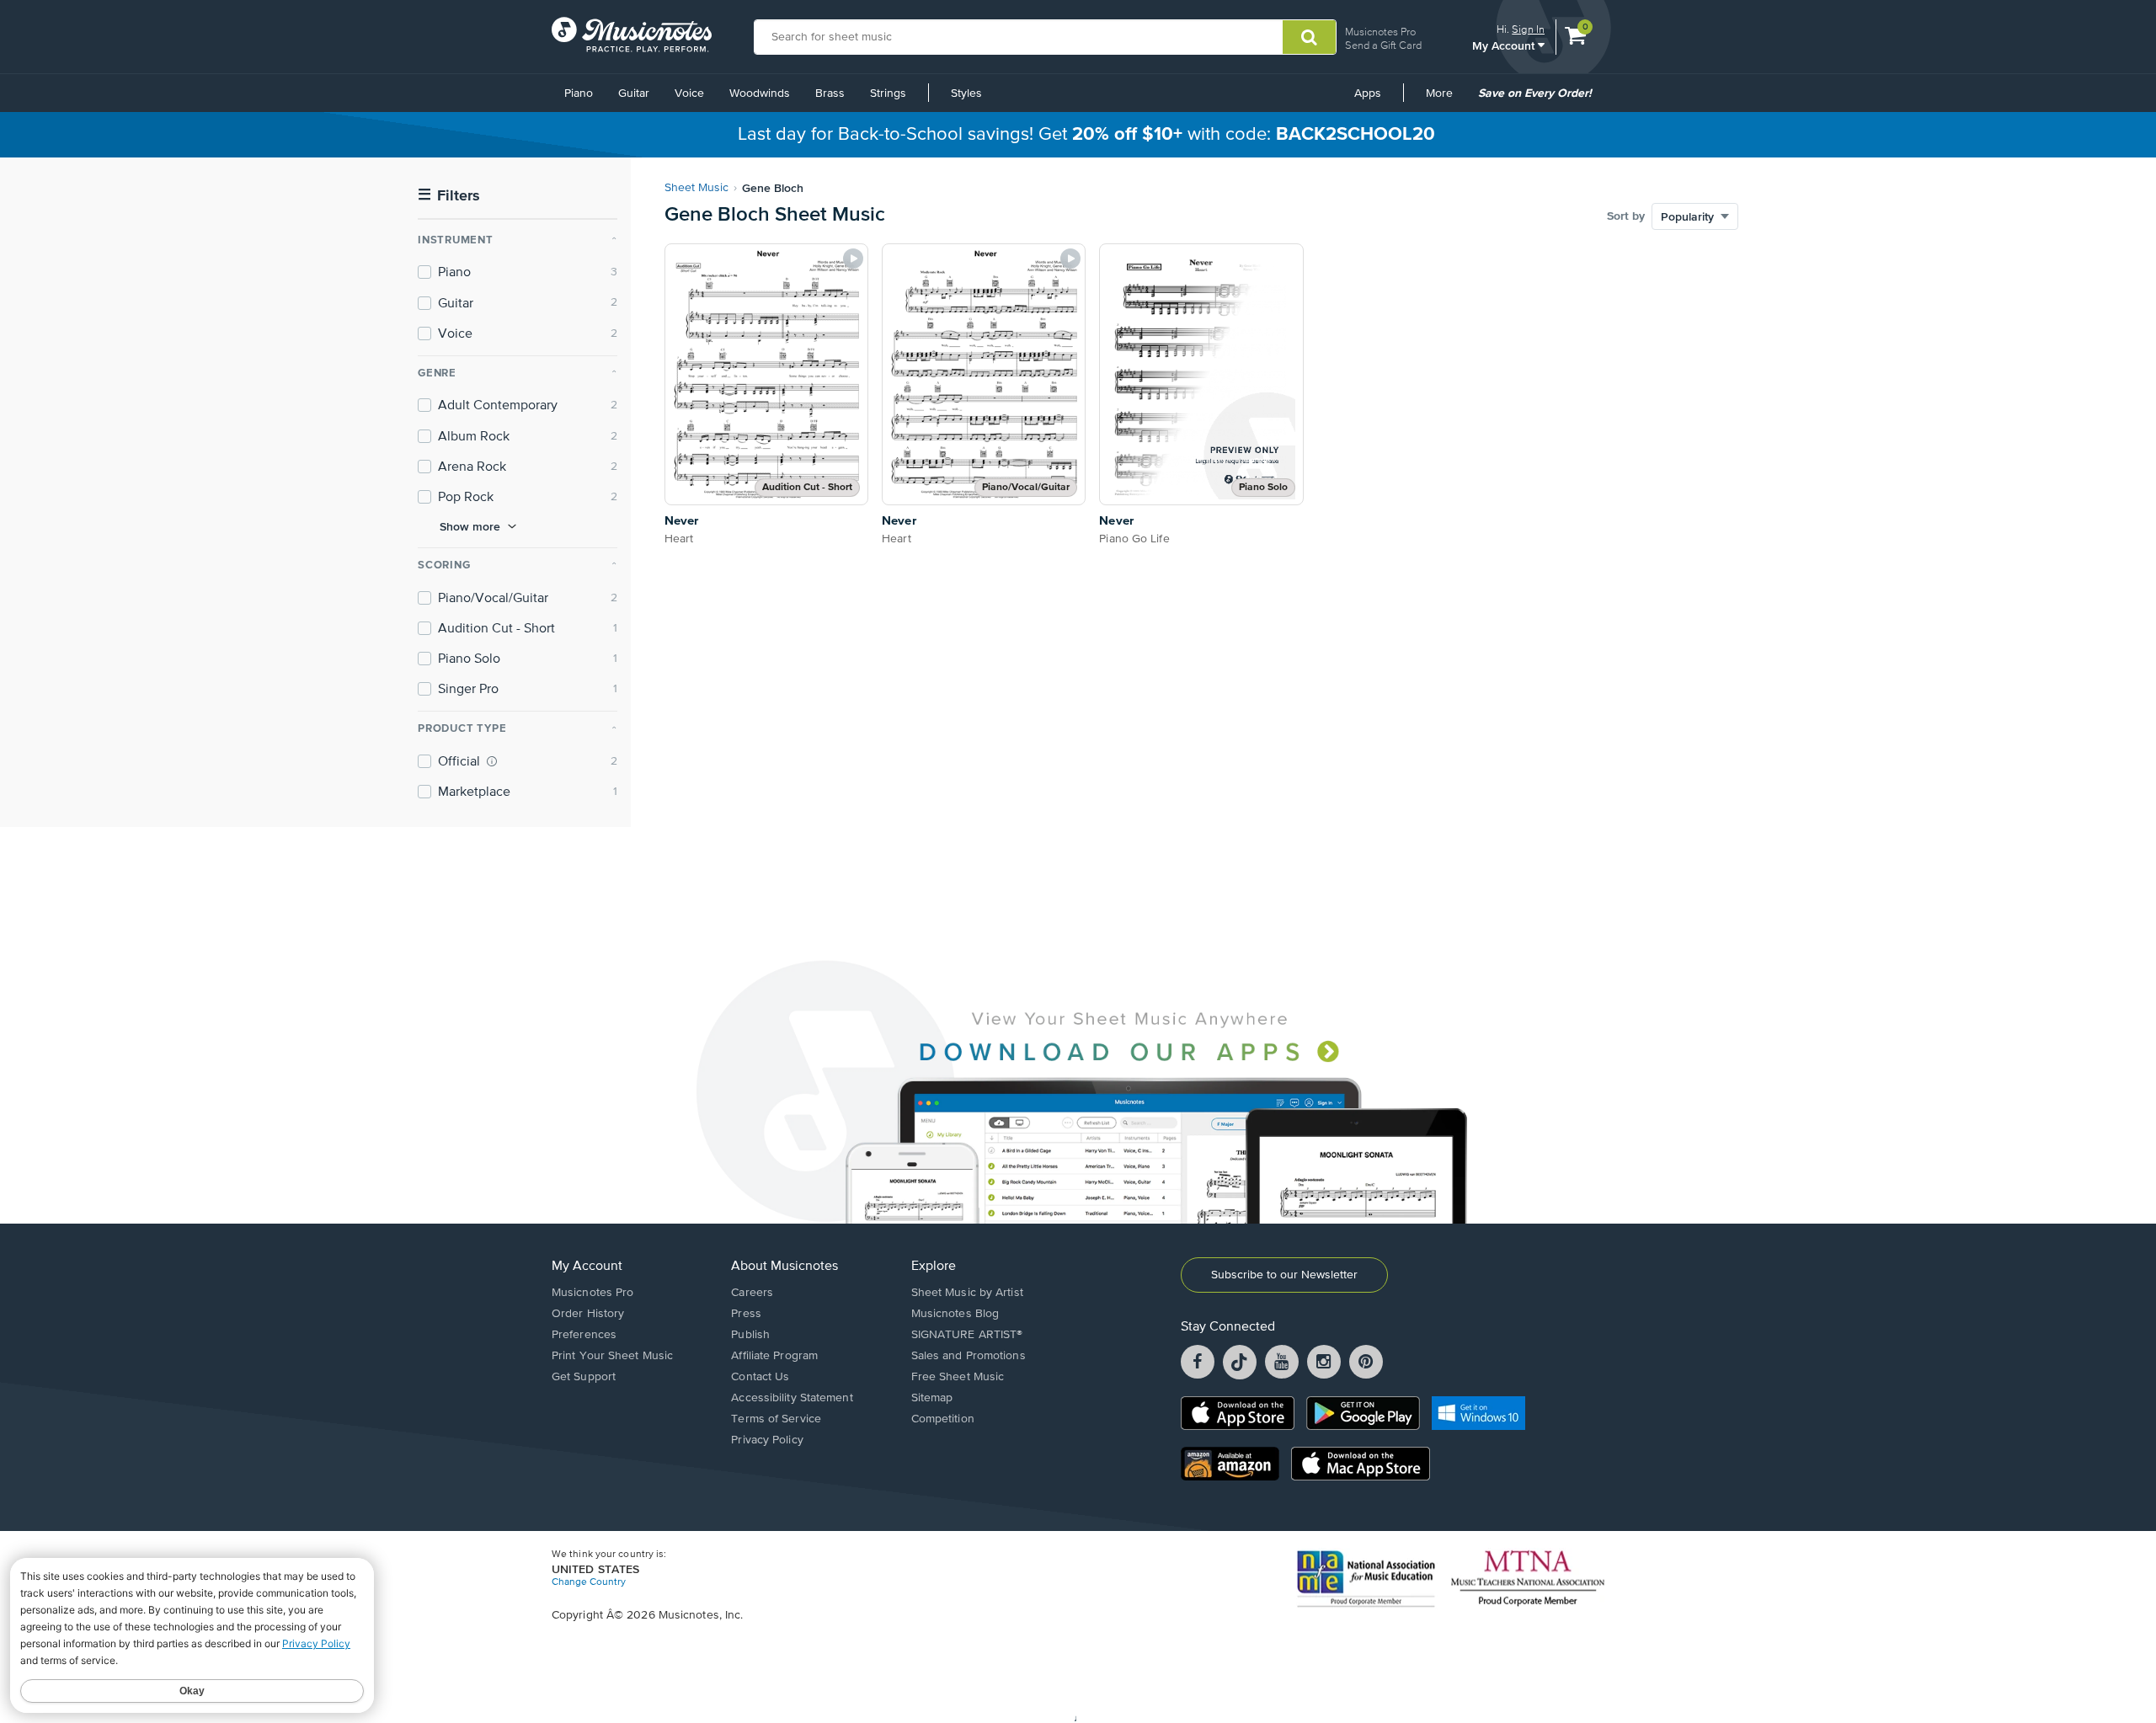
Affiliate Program (774, 1356)
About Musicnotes (784, 1267)
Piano (579, 93)
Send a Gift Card (1383, 45)
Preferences (584, 1335)
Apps (1368, 93)
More (1445, 99)
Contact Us (760, 1377)
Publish (750, 1335)
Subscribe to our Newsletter (1284, 1275)
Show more (470, 526)
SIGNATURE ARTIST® (967, 1335)
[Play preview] (853, 259)
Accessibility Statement (792, 1398)
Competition (943, 1419)
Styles (966, 93)
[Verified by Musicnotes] (492, 761)
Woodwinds (760, 93)
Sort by (1626, 216)
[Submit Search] (1309, 37)
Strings (888, 93)
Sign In (1528, 29)
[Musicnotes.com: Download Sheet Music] (632, 35)
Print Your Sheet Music (612, 1356)
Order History (588, 1314)
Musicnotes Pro (1380, 32)
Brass (830, 93)
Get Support (584, 1377)
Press (746, 1314)
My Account (1505, 45)
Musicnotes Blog (955, 1314)
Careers (752, 1293)
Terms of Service (776, 1419)
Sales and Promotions (969, 1356)
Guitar (634, 93)
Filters (449, 196)
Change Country (589, 1582)
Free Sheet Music (958, 1377)
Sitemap (932, 1398)
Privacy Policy (767, 1440)
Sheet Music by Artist (967, 1293)
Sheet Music (696, 188)
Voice (689, 93)
